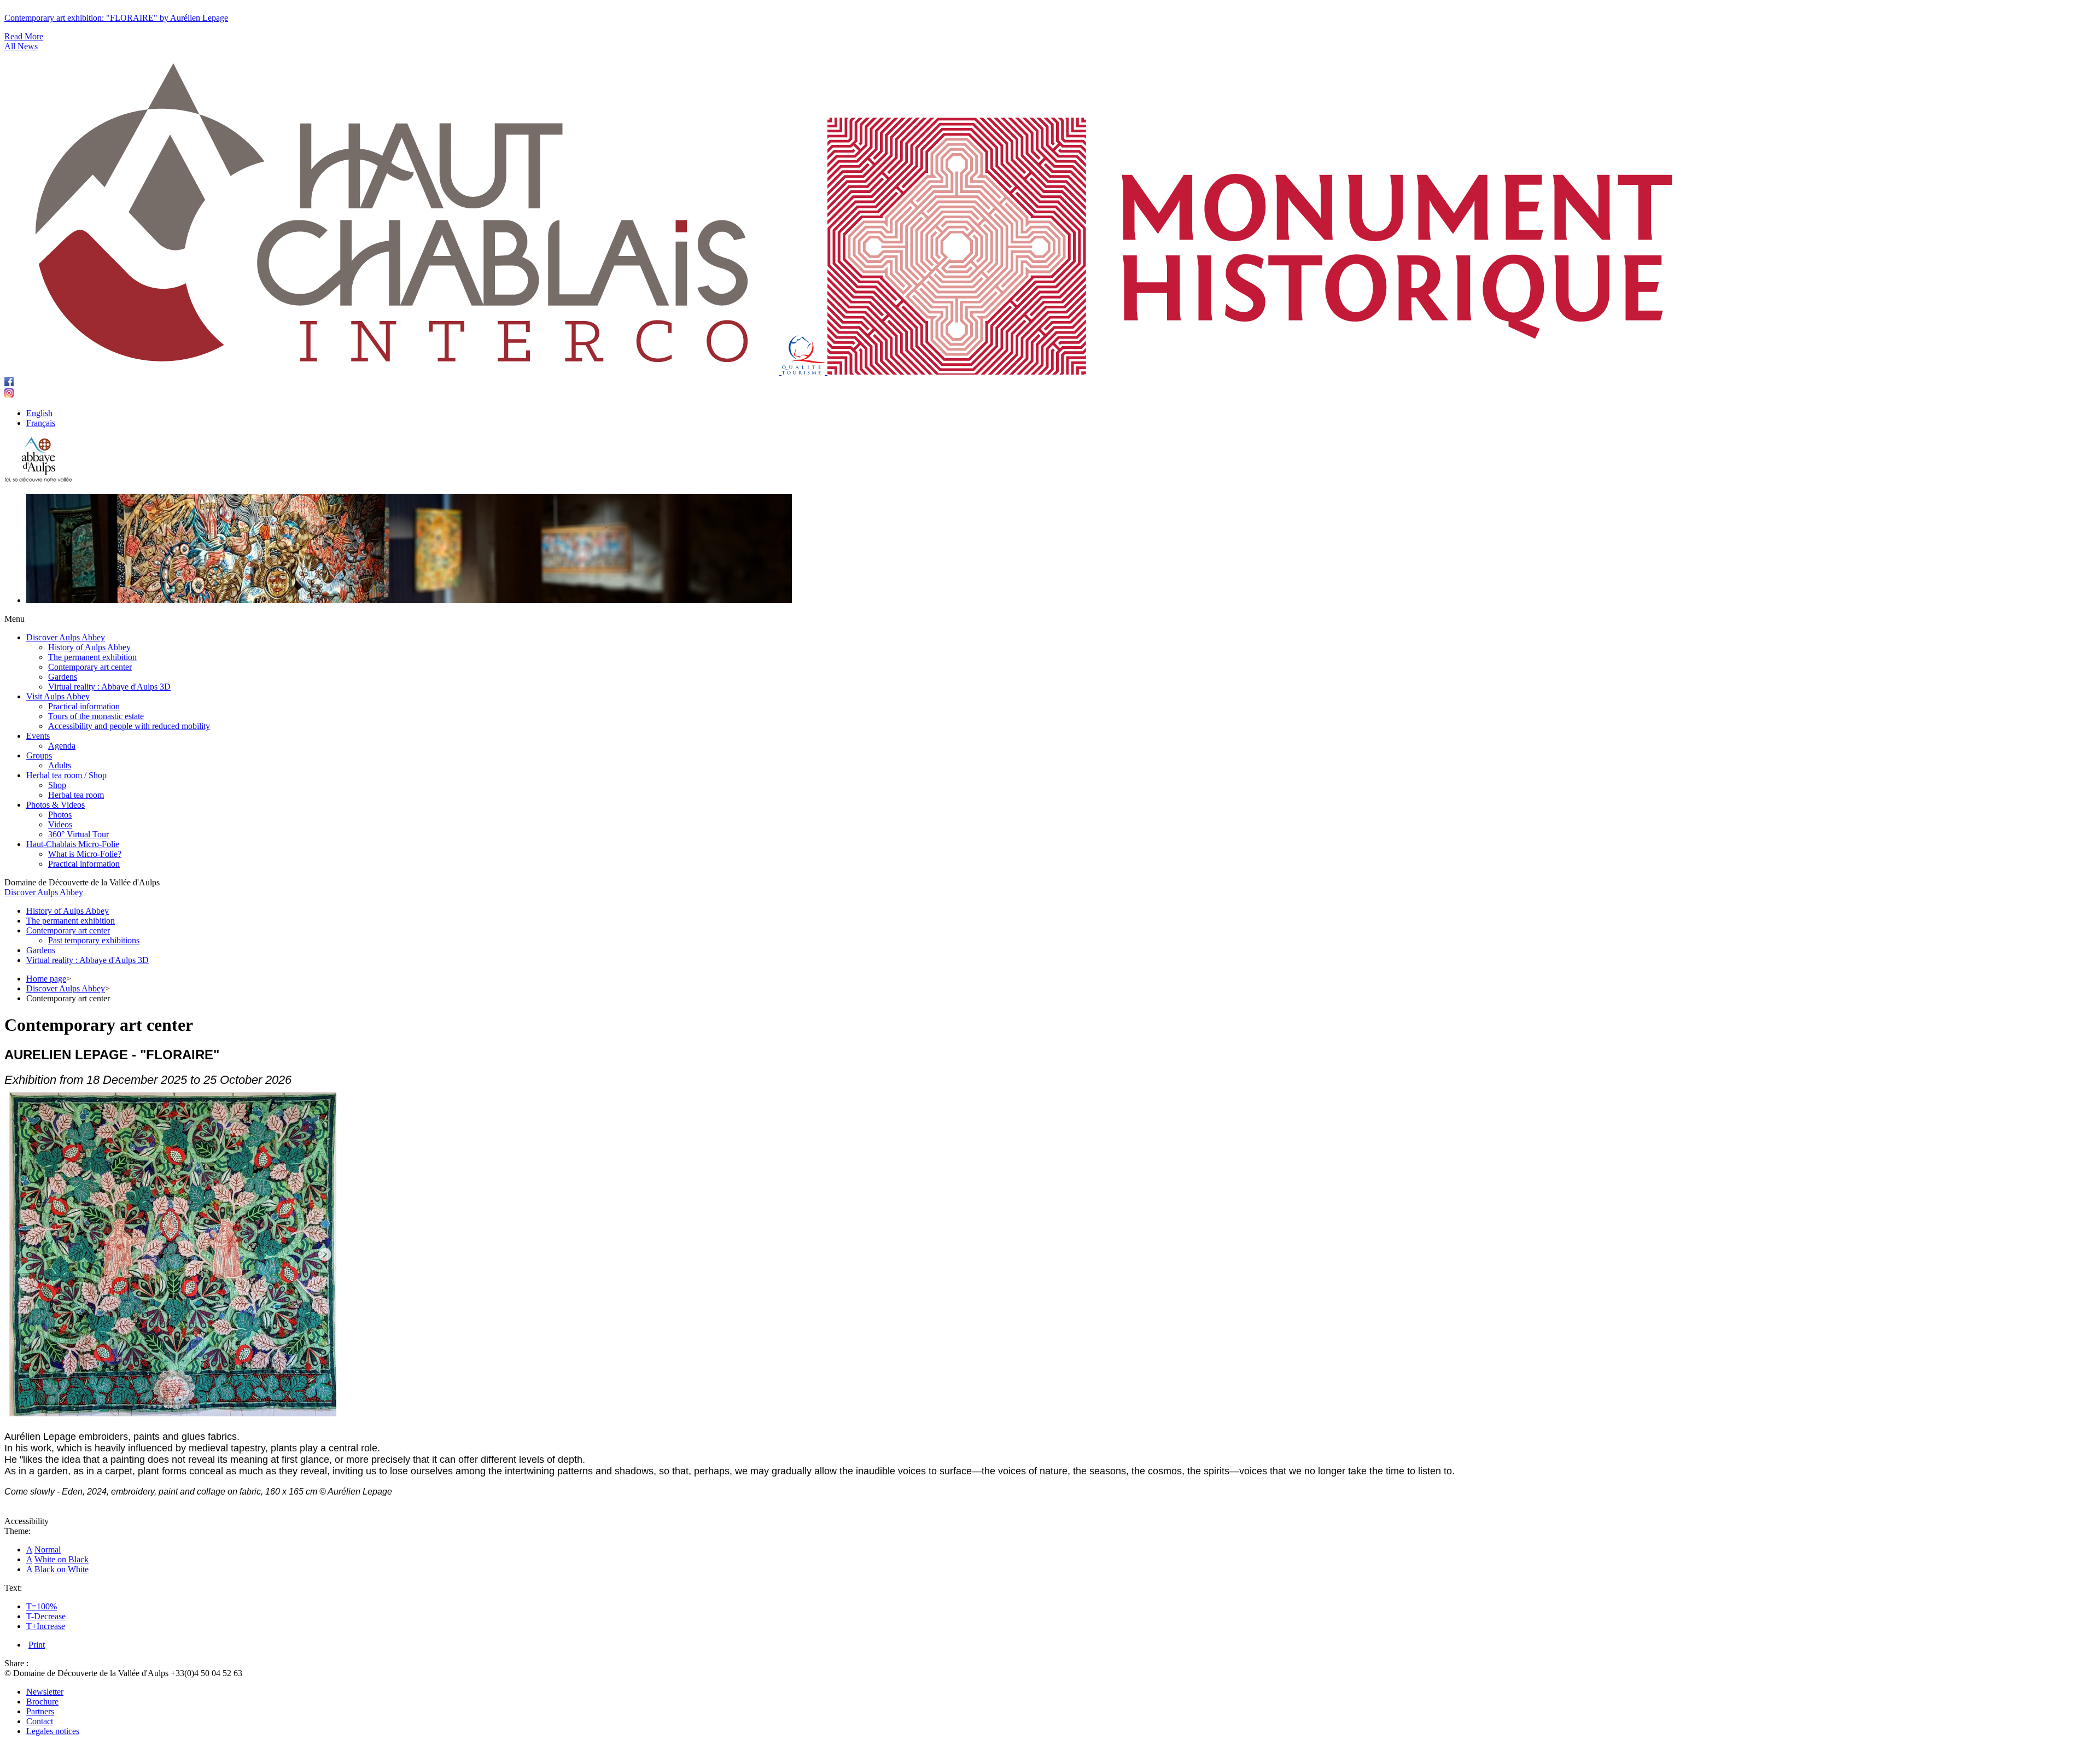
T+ (31, 1626)
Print (37, 1645)
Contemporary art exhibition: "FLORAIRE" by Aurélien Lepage (116, 18)
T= (31, 1606)
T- (30, 1616)
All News (21, 46)
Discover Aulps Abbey (44, 892)
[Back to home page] (39, 480)
